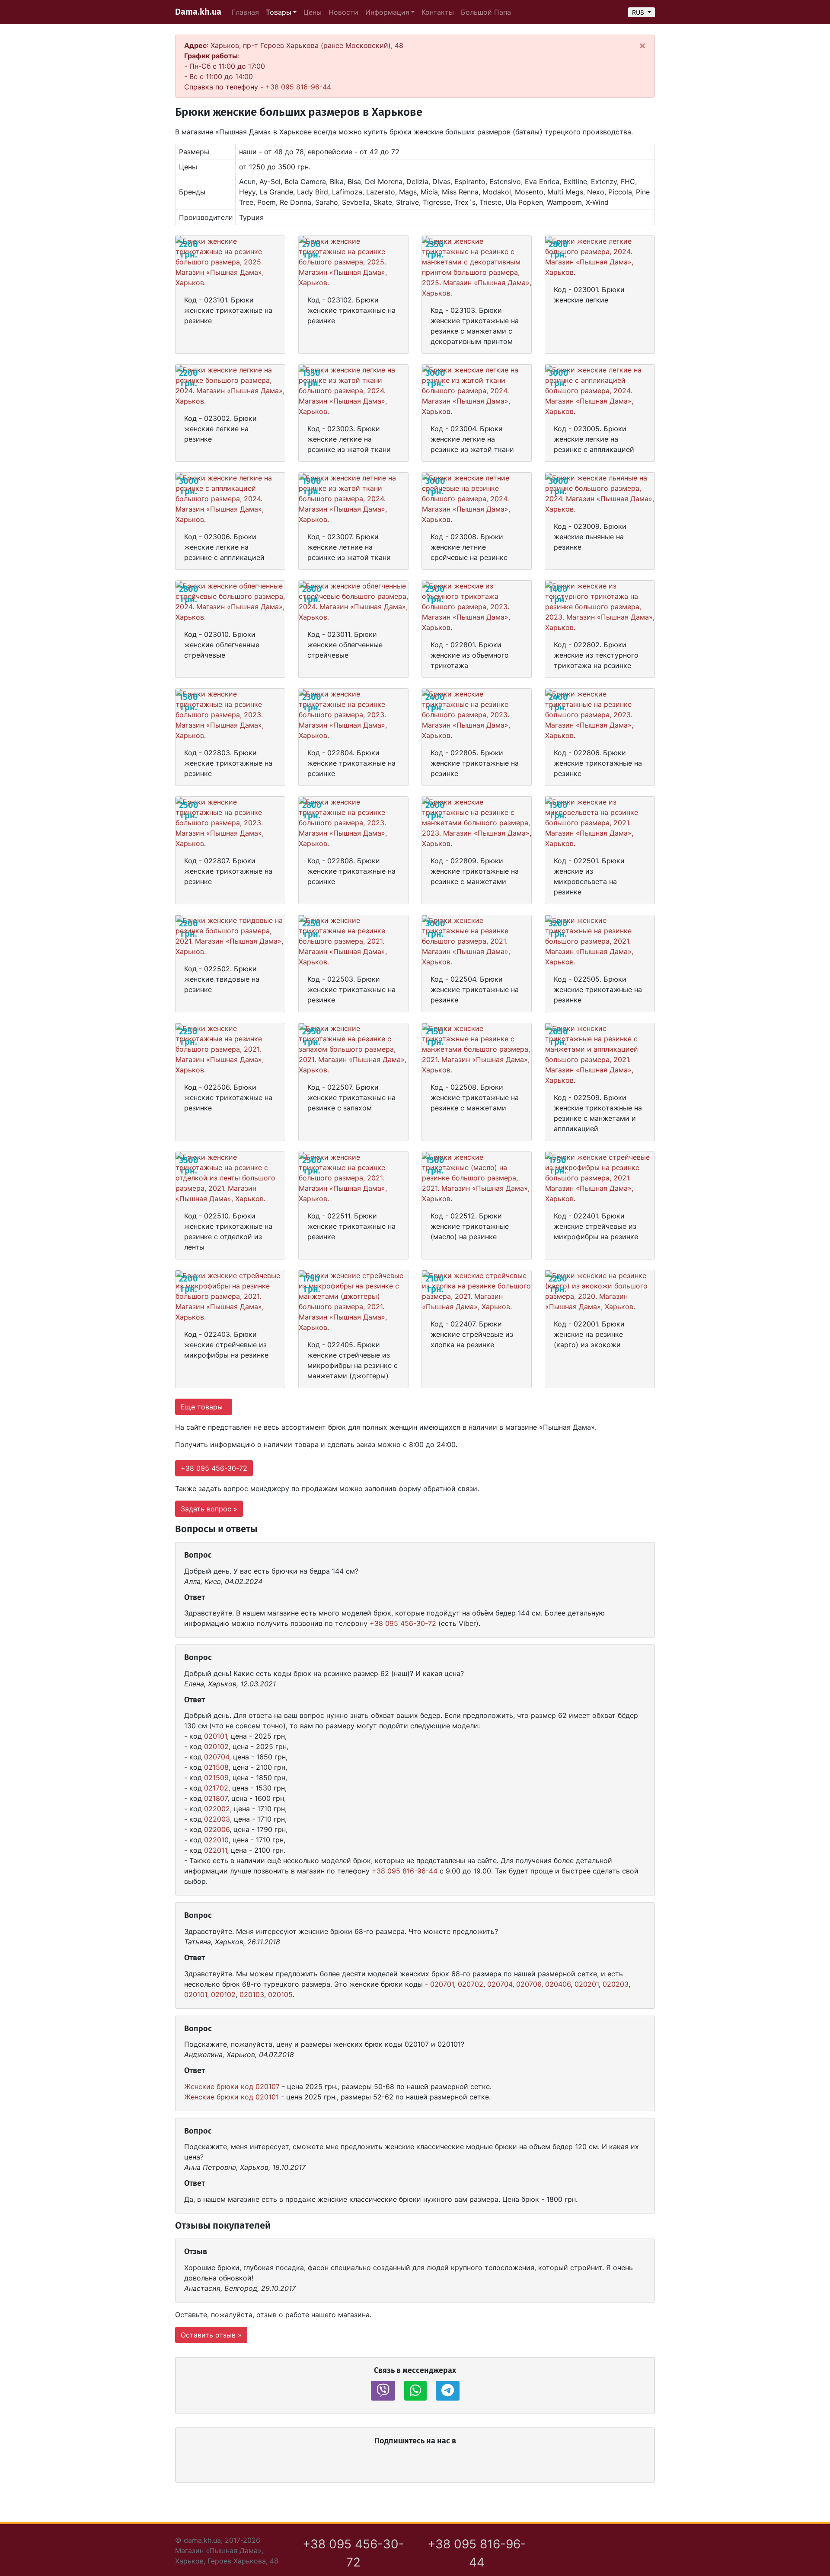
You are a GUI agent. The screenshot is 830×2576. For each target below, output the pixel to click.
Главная (245, 12)
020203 (616, 1984)
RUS (639, 12)
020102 (216, 1746)
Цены (313, 12)
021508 (216, 1767)
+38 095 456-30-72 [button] (214, 1468)
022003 (217, 1819)
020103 (252, 1994)
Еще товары (203, 1407)
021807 (216, 1798)
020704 (217, 1757)
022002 (217, 1809)
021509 (216, 1778)
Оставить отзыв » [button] (211, 2335)
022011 (215, 1850)
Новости (343, 12)
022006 (217, 1829)
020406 (558, 1984)
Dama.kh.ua (198, 12)
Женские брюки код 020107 (232, 2086)
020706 (529, 1984)
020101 (215, 1736)
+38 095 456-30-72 (403, 1623)
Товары (279, 12)
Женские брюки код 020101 (231, 2097)
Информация (387, 12)
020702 (471, 1984)
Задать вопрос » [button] (209, 1509)
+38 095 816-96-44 (298, 87)
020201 (587, 1984)
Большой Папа (486, 12)
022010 (216, 1840)
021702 (216, 1788)
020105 (280, 1994)
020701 (442, 1984)
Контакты (438, 12)
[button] (383, 2391)
